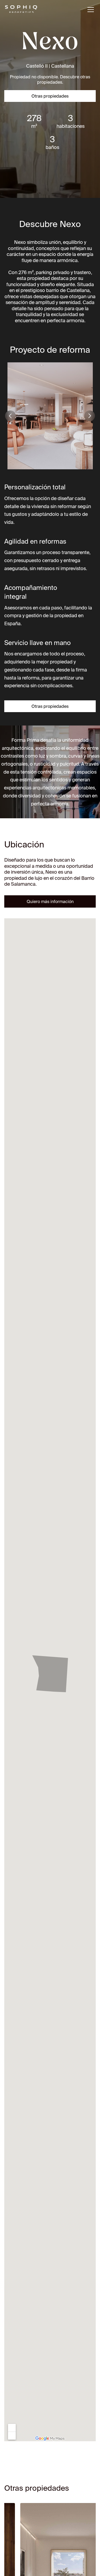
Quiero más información (50, 901)
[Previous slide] (10, 416)
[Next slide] (90, 416)
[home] (21, 10)
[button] (90, 10)
